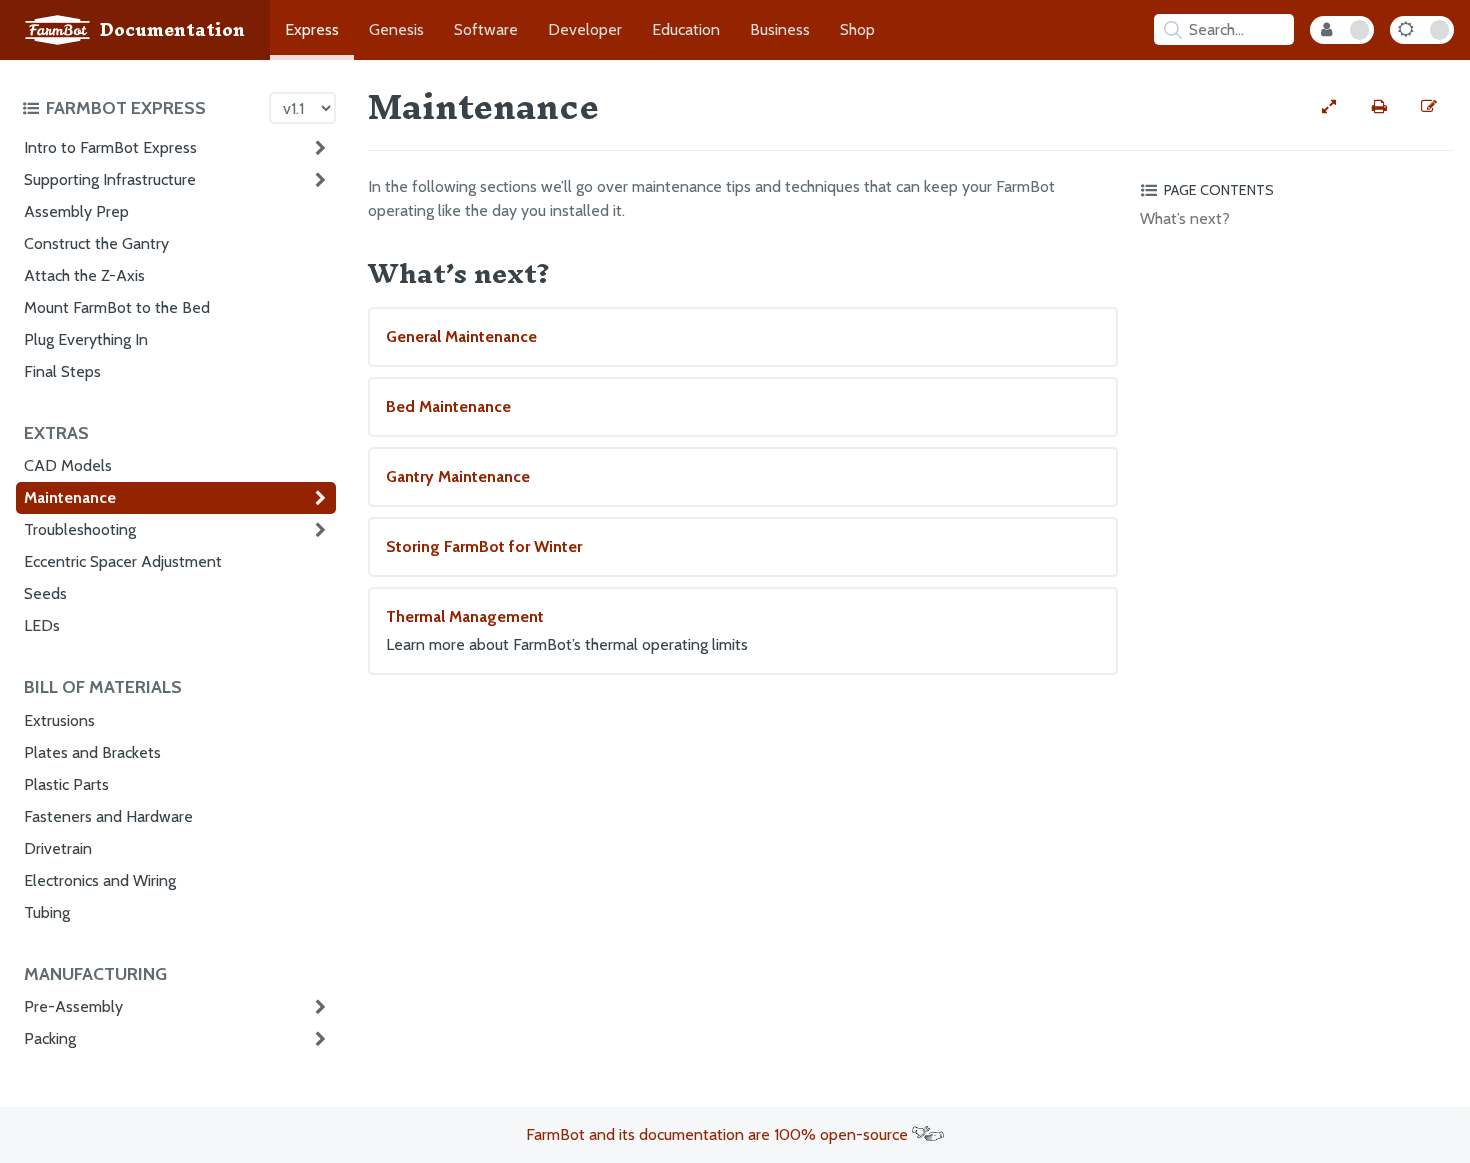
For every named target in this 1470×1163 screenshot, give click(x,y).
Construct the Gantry (96, 243)
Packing (50, 1038)
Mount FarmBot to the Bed (117, 307)
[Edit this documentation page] (1429, 107)
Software (486, 29)
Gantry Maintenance (458, 476)
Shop (857, 29)
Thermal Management (567, 630)
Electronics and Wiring (100, 880)
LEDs (42, 625)
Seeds (45, 593)
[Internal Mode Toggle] (1342, 30)
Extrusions (59, 720)
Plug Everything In (86, 339)
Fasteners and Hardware (108, 816)
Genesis (396, 29)
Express (312, 29)
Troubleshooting (80, 529)
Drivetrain (58, 848)
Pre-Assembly (73, 1006)
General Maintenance (461, 336)
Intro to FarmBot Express (110, 147)
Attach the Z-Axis (84, 275)
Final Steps (62, 371)
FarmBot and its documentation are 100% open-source (719, 1134)
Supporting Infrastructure (110, 179)
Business (780, 29)
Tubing (47, 912)
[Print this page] (1379, 107)
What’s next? (1185, 218)
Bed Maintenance (448, 406)
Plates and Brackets (92, 752)
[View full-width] (1329, 107)
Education (686, 29)
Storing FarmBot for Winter (484, 546)
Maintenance (70, 497)
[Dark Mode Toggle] (1422, 30)
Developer (585, 29)
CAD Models (68, 465)
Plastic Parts (66, 784)
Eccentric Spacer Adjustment (123, 561)
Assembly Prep (76, 211)
